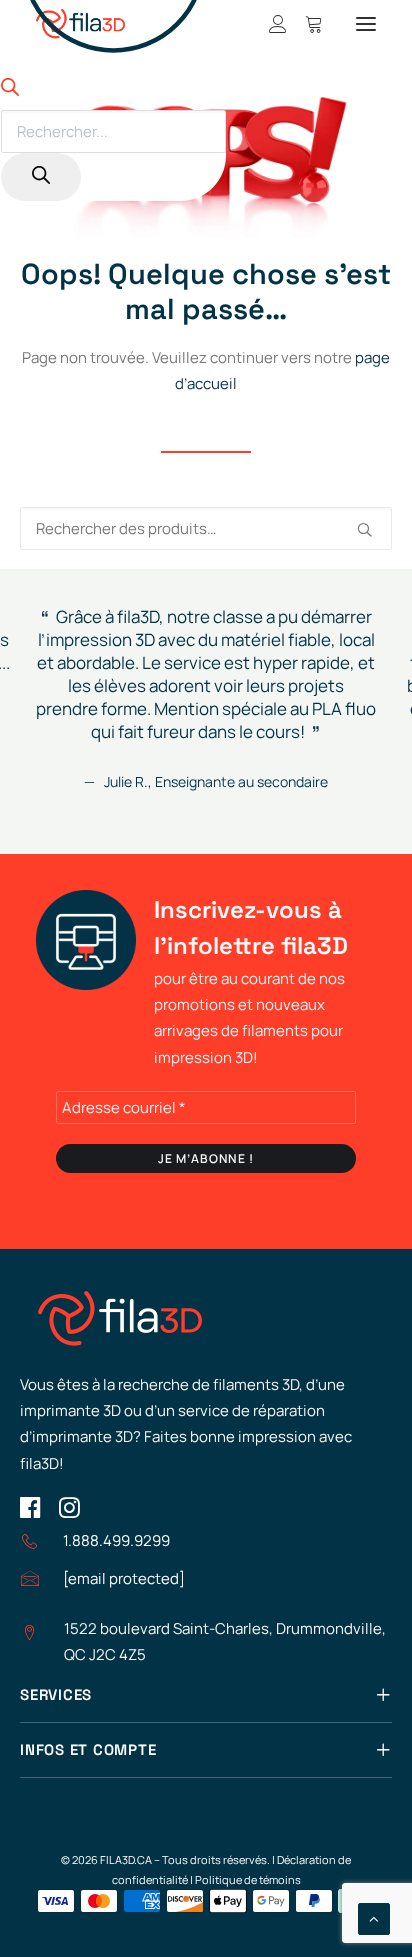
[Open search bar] (10, 90)
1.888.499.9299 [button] (116, 1540)
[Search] (41, 177)
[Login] (269, 24)
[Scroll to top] (374, 1917)
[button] (366, 24)
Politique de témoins (248, 1879)
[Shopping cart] (305, 24)
